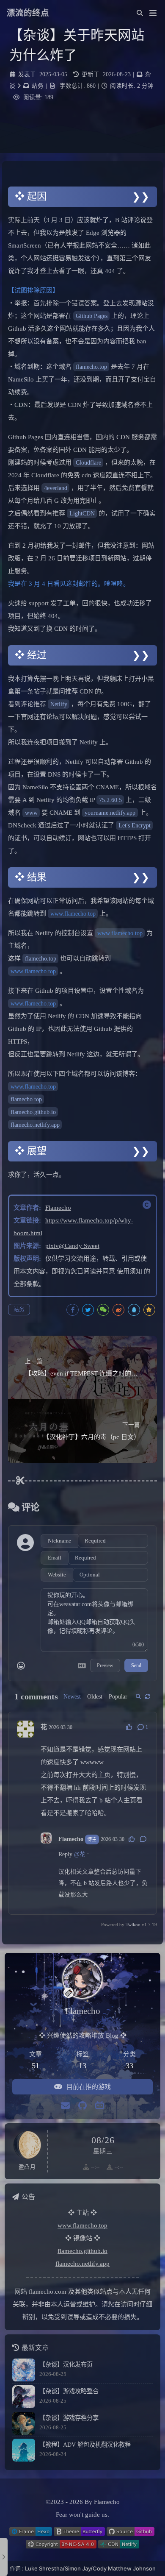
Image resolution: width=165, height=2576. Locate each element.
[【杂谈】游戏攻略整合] (24, 2397)
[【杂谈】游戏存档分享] (24, 2423)
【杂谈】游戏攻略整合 (69, 2391)
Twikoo (133, 1924)
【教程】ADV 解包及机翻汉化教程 (85, 2445)
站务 (38, 86)
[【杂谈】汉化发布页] (24, 2370)
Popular (118, 1697)
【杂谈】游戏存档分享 (69, 2418)
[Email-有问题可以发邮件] (65, 2106)
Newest (72, 1697)
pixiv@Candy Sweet (72, 1246)
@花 (80, 1854)
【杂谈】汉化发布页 (66, 2364)
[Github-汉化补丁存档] (82, 2106)
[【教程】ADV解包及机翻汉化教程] (24, 2450)
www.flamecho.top (73, 913)
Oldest (95, 1697)
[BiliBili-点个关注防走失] (100, 2106)
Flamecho (58, 1208)
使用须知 (129, 1271)
